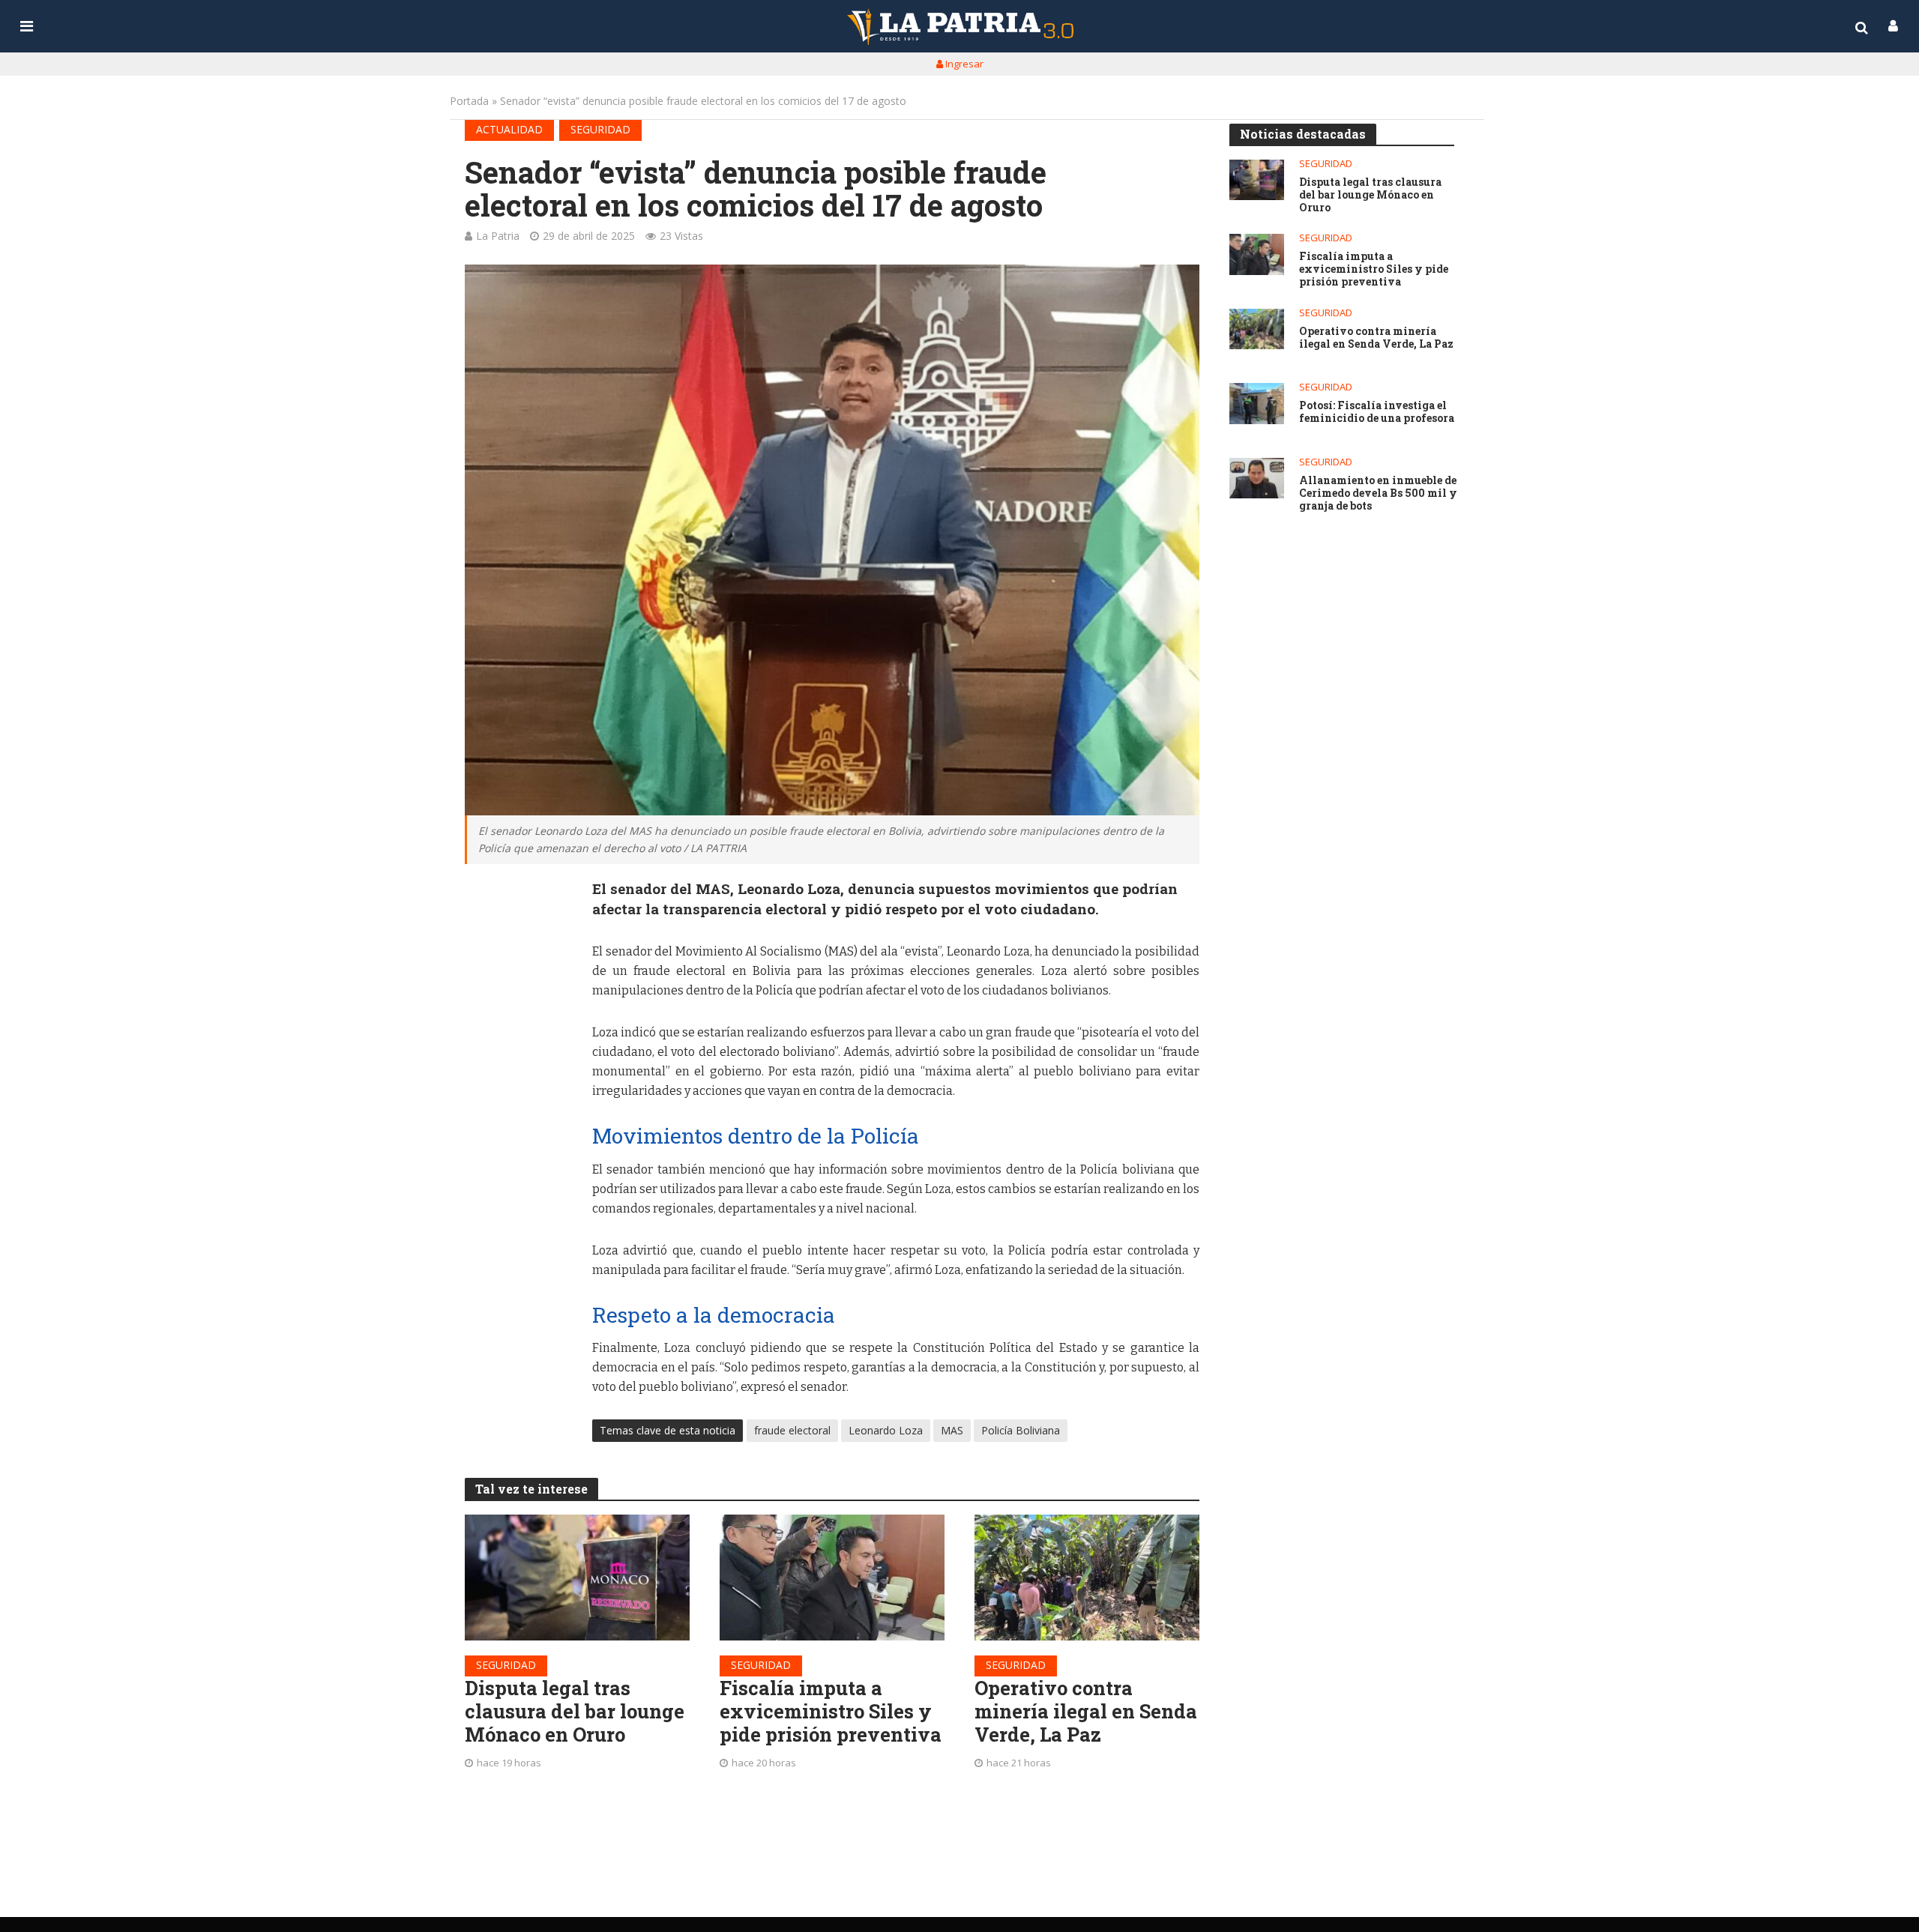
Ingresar (963, 64)
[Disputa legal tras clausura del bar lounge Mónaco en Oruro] (577, 1578)
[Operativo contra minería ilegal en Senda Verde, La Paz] (1087, 1578)
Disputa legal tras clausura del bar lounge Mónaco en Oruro (575, 1711)
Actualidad (509, 129)
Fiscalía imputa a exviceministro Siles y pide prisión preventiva (831, 1711)
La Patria (498, 236)
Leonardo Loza (886, 1430)
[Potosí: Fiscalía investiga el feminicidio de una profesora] (1257, 404)
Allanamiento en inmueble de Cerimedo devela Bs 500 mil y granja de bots (1378, 493)
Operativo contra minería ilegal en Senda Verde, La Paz (1086, 1711)
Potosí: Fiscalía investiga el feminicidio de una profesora (1377, 412)
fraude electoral (792, 1430)
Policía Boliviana (1021, 1430)
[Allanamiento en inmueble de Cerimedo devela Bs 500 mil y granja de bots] (1257, 479)
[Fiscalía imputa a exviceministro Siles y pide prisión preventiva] (832, 1578)
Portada (469, 101)
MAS (952, 1430)
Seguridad (600, 129)
